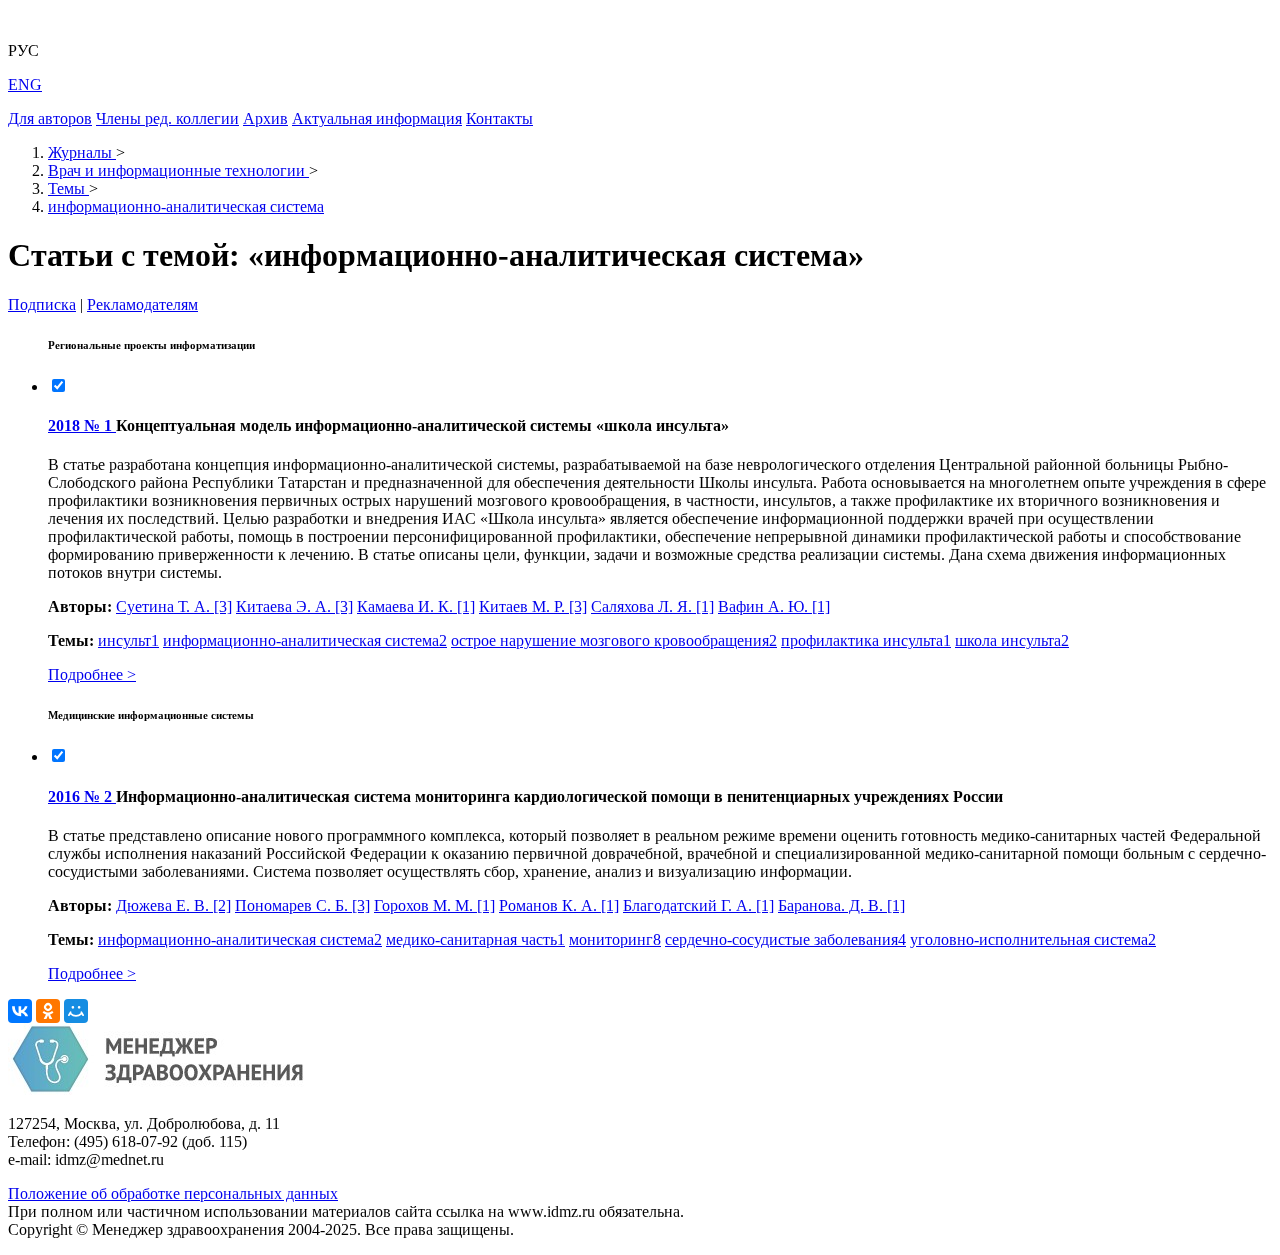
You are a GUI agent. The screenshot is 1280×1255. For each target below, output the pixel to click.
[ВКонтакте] (20, 1011)
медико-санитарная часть (475, 939)
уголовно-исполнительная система (1033, 939)
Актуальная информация (377, 118)
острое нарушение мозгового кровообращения (614, 640)
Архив (265, 118)
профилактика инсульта (866, 640)
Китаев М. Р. (533, 606)
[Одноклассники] (48, 1011)
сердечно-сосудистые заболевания (785, 939)
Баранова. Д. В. (841, 905)
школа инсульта (1012, 640)
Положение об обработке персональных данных (173, 1193)
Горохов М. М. (434, 905)
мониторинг (615, 939)
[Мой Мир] (76, 1011)
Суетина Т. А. (174, 606)
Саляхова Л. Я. (652, 606)
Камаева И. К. (416, 606)
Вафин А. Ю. (774, 606)
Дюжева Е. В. (173, 905)
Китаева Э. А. (294, 606)
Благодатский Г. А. (698, 905)
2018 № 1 (82, 425)
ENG (25, 84)
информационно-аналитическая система (305, 640)
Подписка (42, 304)
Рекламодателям (142, 304)
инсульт (128, 640)
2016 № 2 (82, 796)
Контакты (499, 118)
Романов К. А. (559, 905)
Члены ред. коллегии (167, 118)
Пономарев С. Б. (302, 905)
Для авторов (50, 118)
